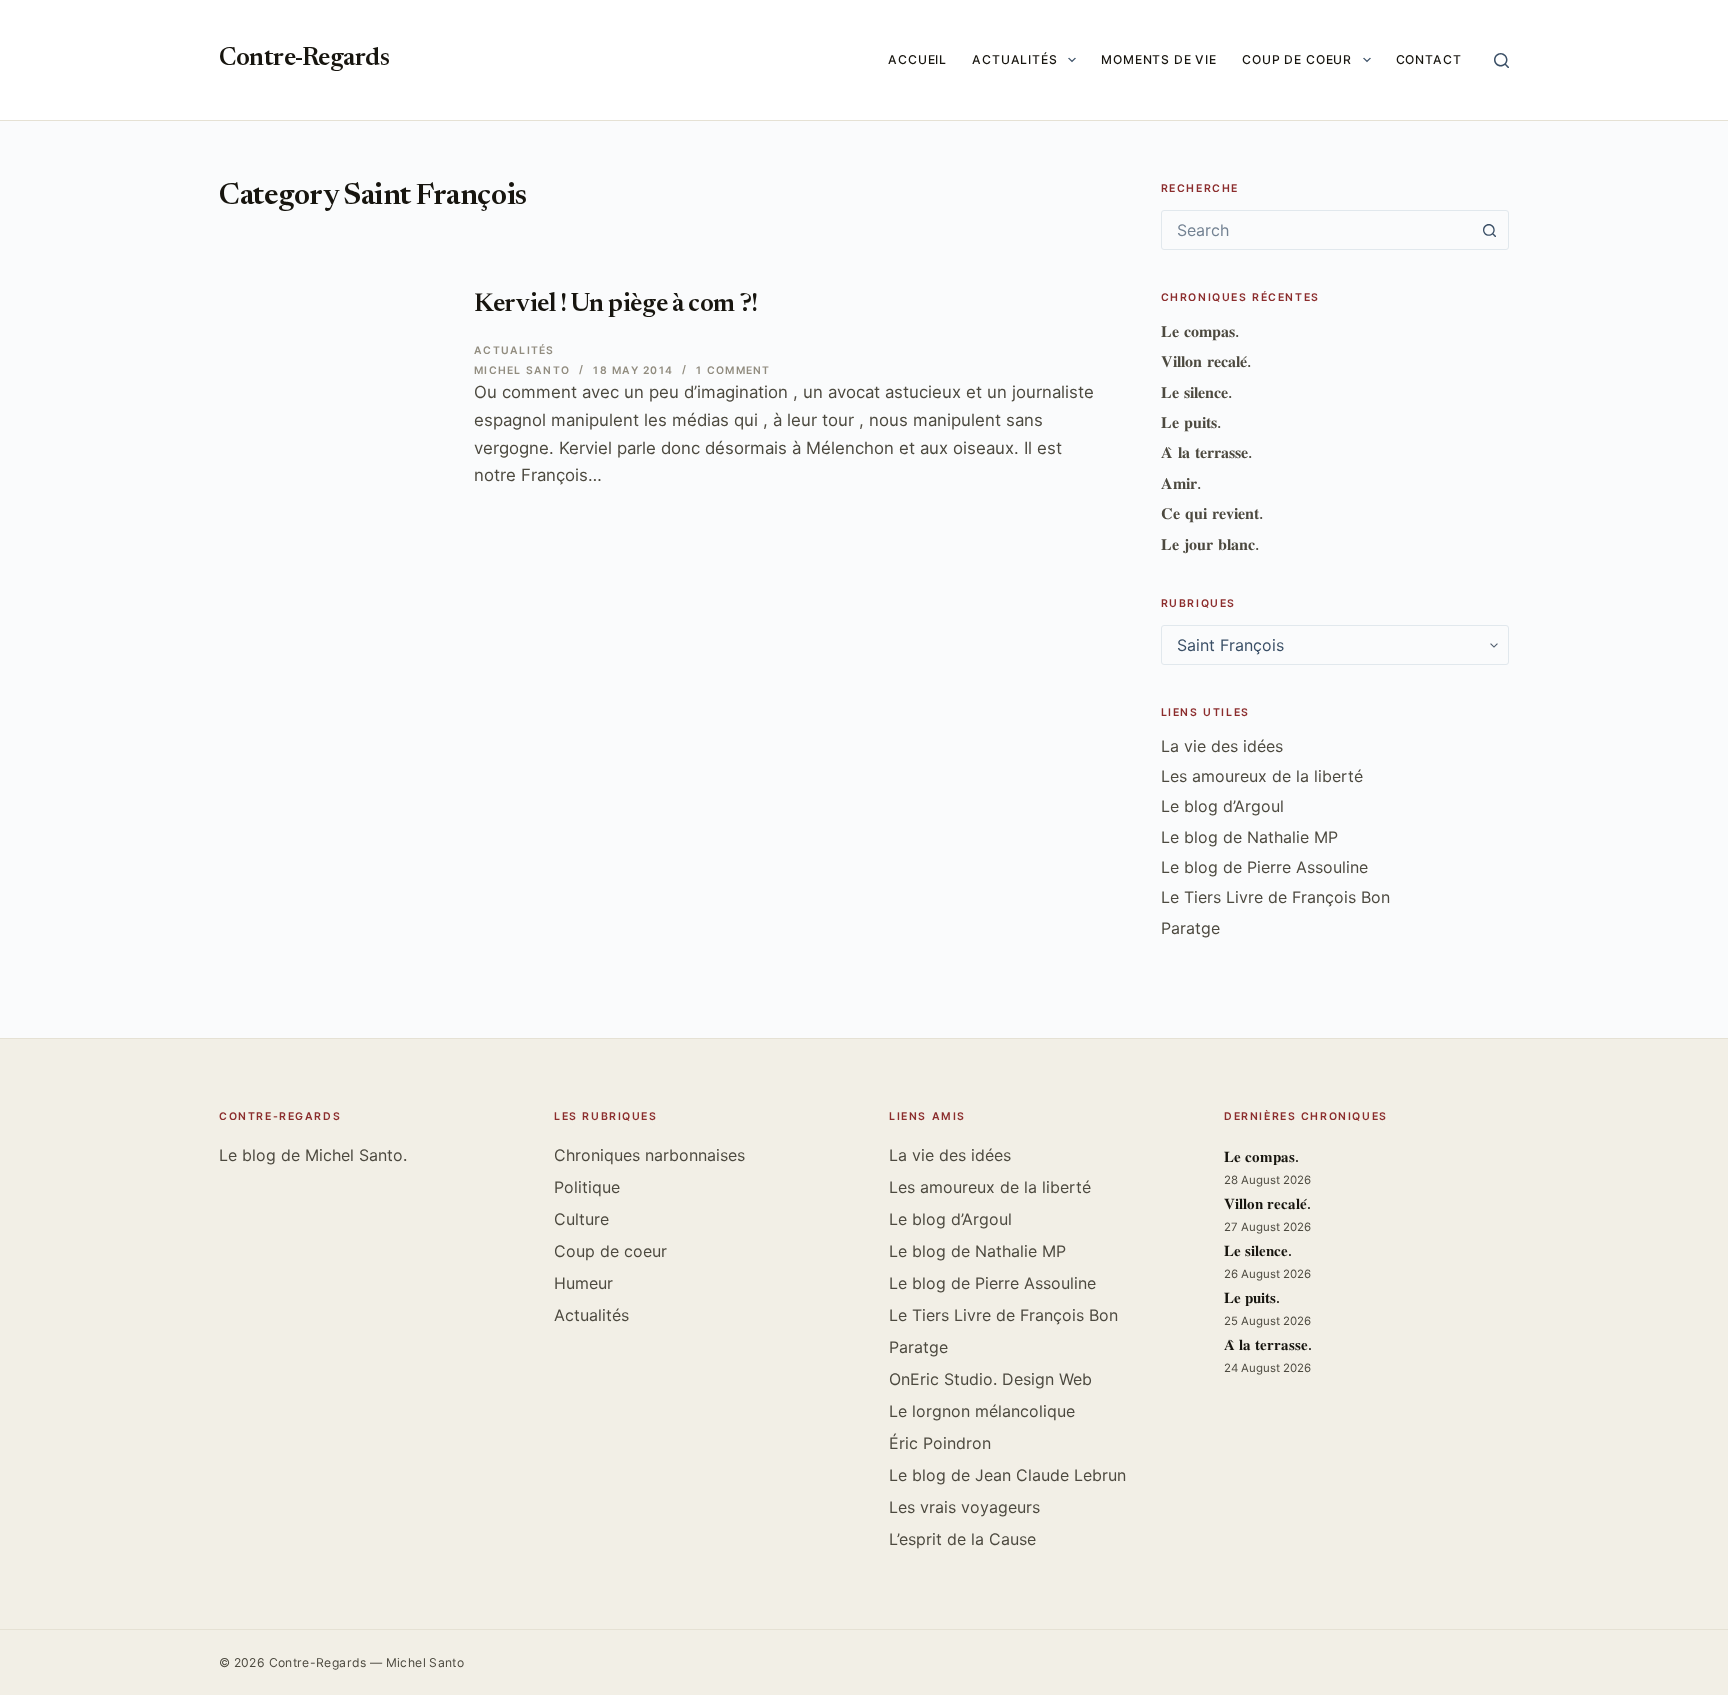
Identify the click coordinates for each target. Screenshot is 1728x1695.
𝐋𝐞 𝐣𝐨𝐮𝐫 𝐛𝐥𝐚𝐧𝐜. (1210, 544)
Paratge (1190, 928)
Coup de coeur (1297, 59)
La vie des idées (1222, 746)
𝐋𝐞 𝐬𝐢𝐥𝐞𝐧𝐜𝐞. (1196, 392)
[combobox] (1316, 230)
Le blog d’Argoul (1222, 806)
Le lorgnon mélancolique (982, 1411)
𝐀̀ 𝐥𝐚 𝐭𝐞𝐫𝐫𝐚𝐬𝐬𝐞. (1206, 452)
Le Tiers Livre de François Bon (1275, 897)
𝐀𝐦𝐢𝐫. (1181, 483)
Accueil (917, 59)
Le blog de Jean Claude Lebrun (1007, 1475)
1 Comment (733, 370)
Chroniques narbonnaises (649, 1155)
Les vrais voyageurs (964, 1507)
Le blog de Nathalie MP (1249, 837)
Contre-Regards (304, 59)
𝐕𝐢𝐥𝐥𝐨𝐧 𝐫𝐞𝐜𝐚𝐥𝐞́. (1206, 361)
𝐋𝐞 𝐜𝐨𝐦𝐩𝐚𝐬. (1200, 331)
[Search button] (1489, 230)
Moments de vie (1159, 59)
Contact (1429, 59)
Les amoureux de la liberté (1262, 776)
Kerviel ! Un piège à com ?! (616, 305)
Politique (587, 1187)
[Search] (1501, 60)
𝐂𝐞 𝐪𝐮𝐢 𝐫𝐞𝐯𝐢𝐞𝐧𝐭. (1212, 513)
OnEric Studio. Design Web (990, 1379)
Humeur (583, 1283)
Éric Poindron (940, 1443)
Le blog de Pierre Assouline (1264, 867)
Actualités (1015, 59)
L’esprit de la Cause (962, 1539)
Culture (581, 1219)
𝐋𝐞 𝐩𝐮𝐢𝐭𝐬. (1191, 422)
